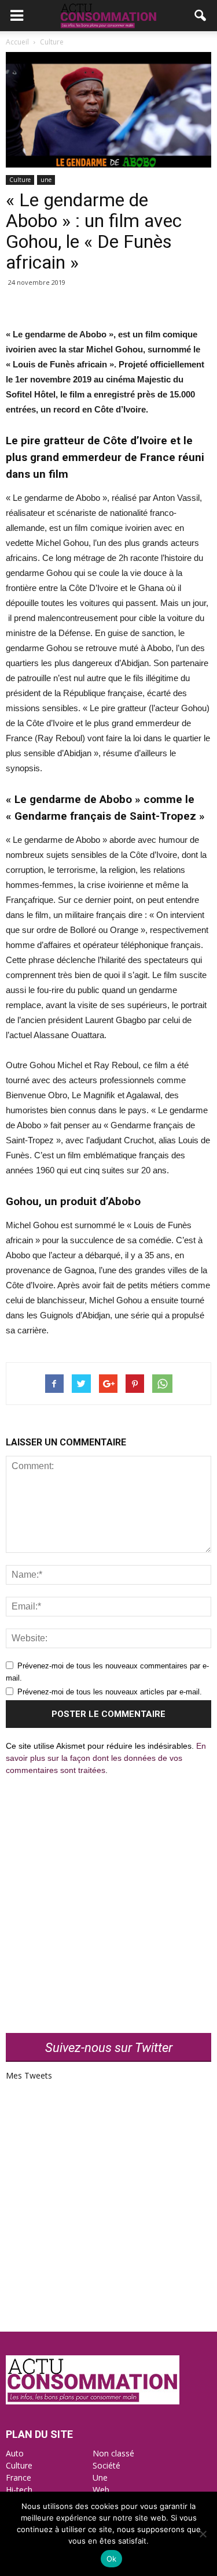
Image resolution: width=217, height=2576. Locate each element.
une (46, 180)
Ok (112, 2559)
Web (101, 2490)
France (19, 2478)
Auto (15, 2453)
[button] (201, 16)
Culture (20, 180)
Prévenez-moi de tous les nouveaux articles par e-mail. (110, 1692)
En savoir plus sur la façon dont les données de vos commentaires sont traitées (106, 1758)
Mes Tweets (29, 2075)
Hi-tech (19, 2490)
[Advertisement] (108, 1897)
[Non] (203, 2534)
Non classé (113, 2453)
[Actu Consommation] (93, 2401)
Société (106, 2465)
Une (100, 2478)
